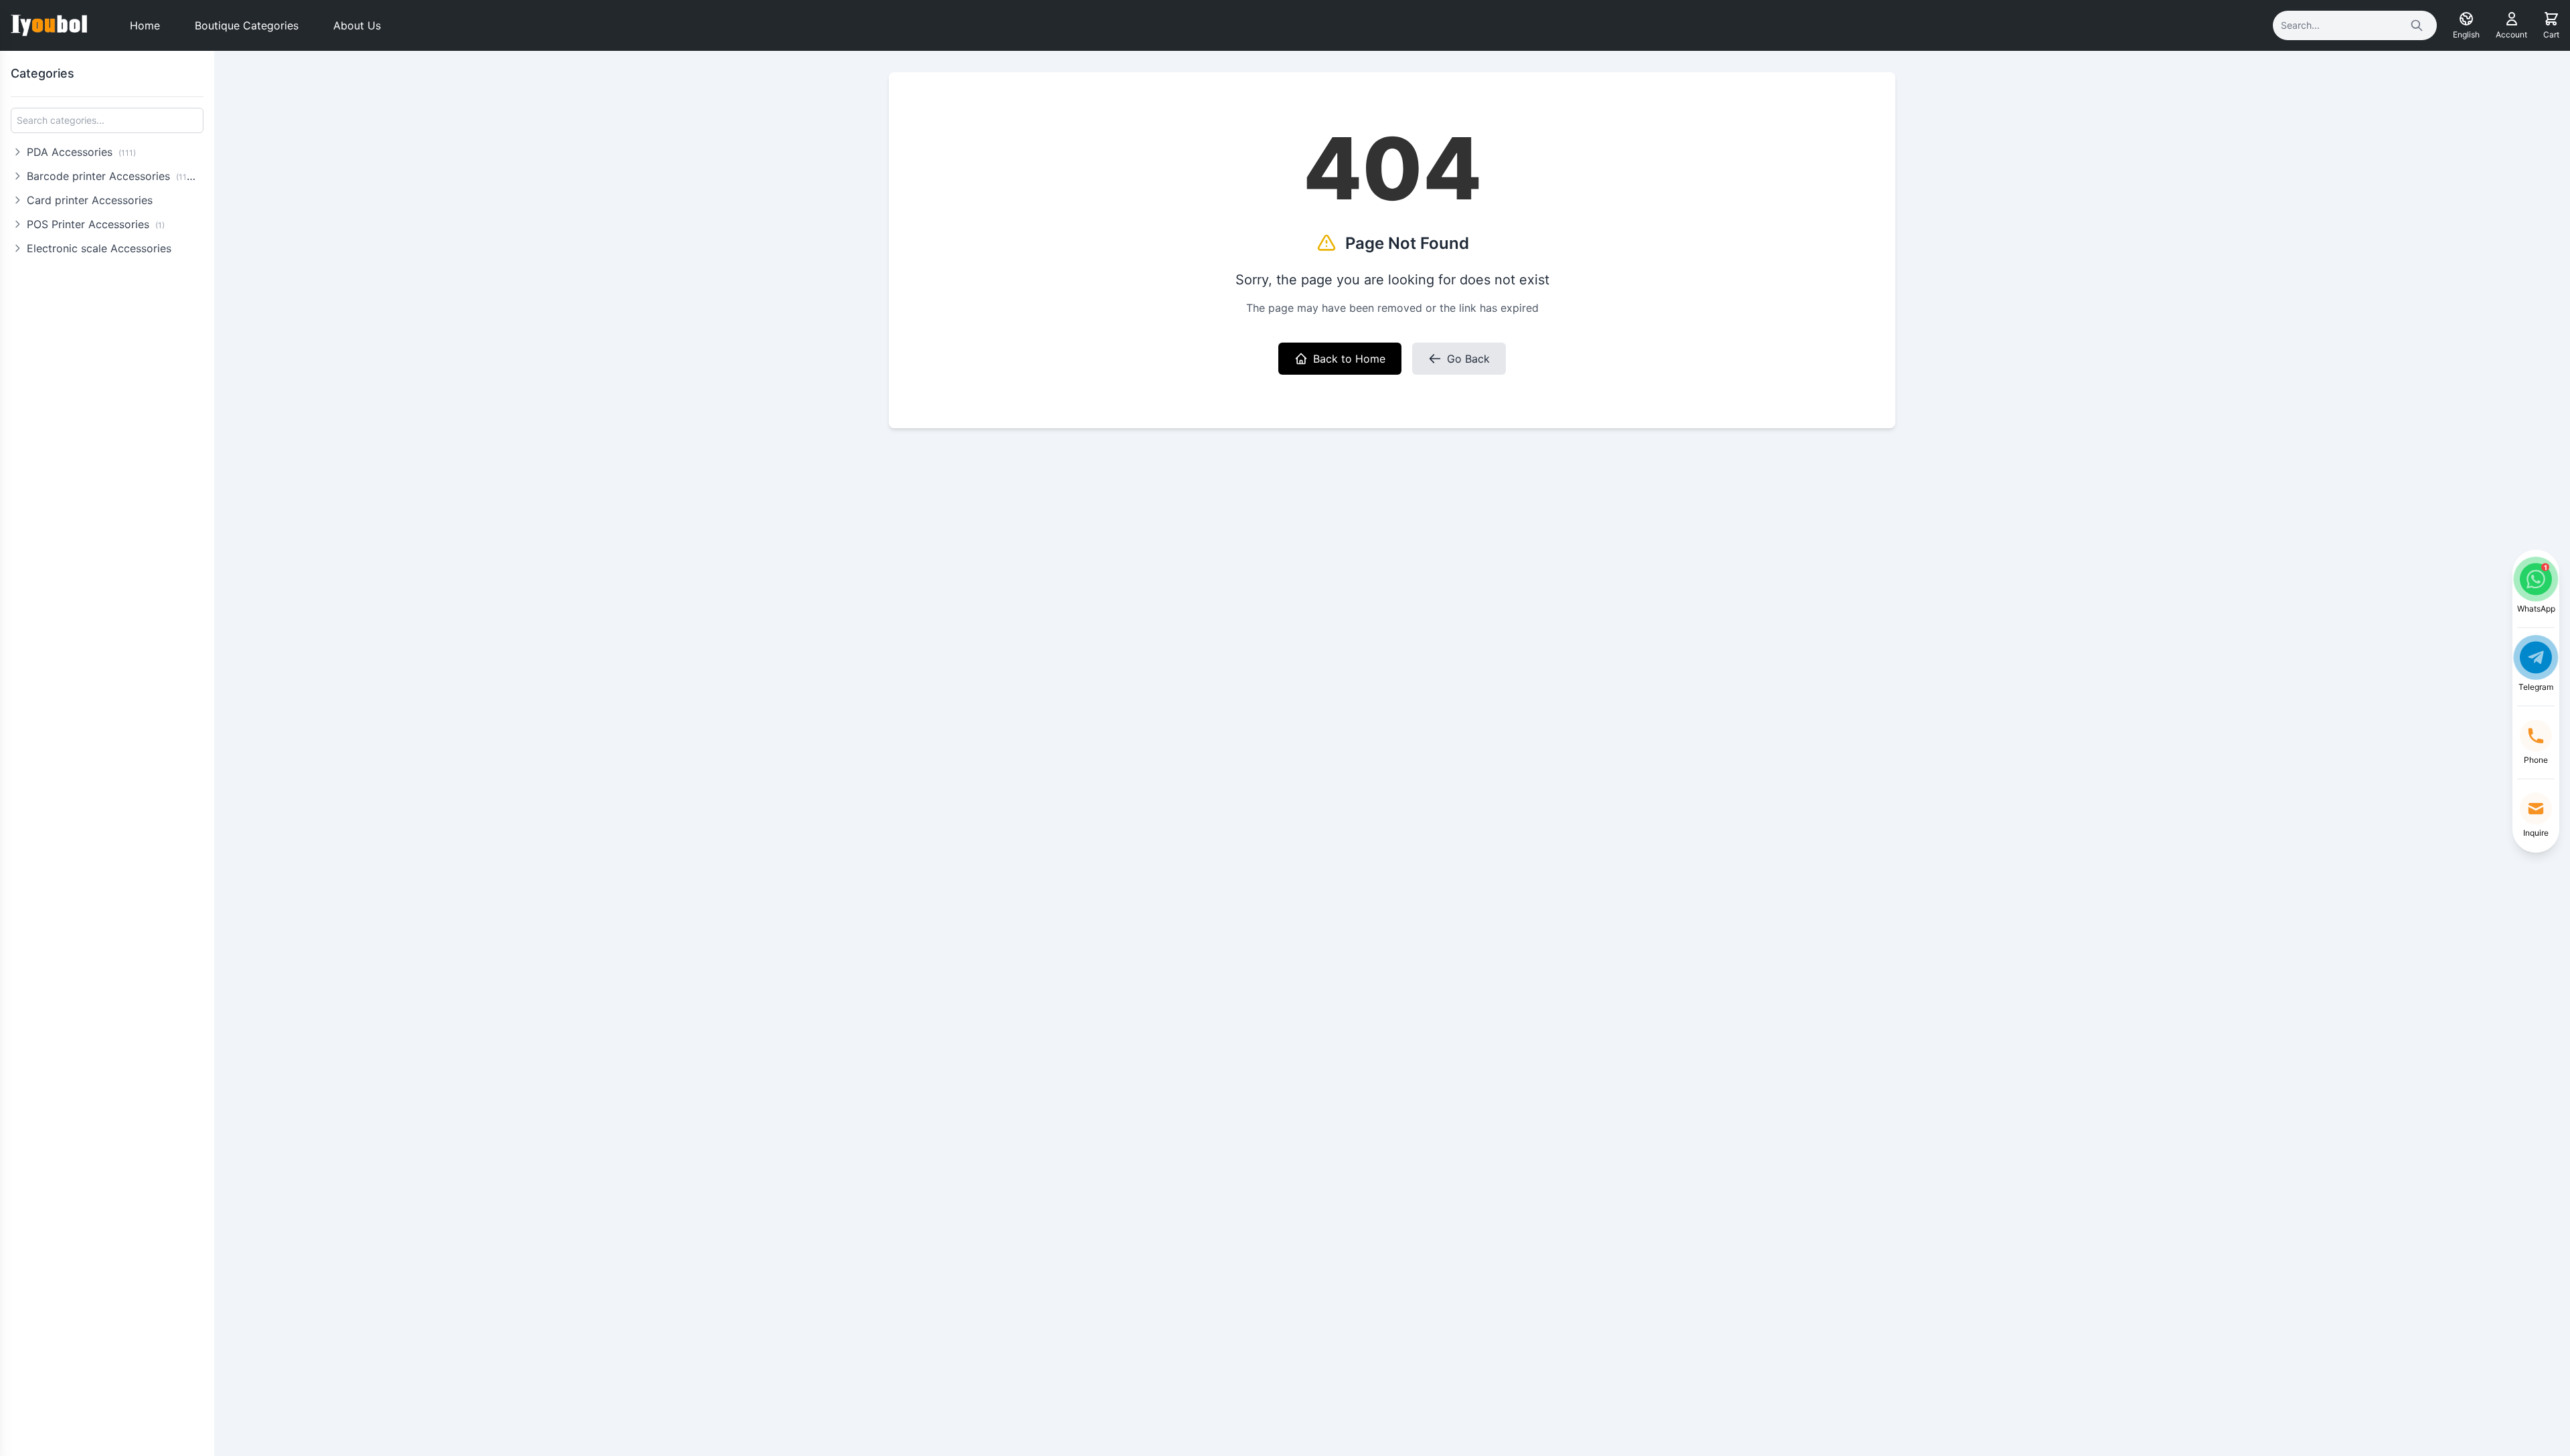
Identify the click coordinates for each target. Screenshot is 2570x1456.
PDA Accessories (81, 152)
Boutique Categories (247, 25)
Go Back (1468, 359)
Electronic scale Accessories (99, 248)
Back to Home (1349, 359)
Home (145, 25)
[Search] (2417, 25)
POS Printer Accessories (96, 224)
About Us (357, 25)
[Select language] (2466, 19)
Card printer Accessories (90, 200)
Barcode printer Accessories (113, 176)
